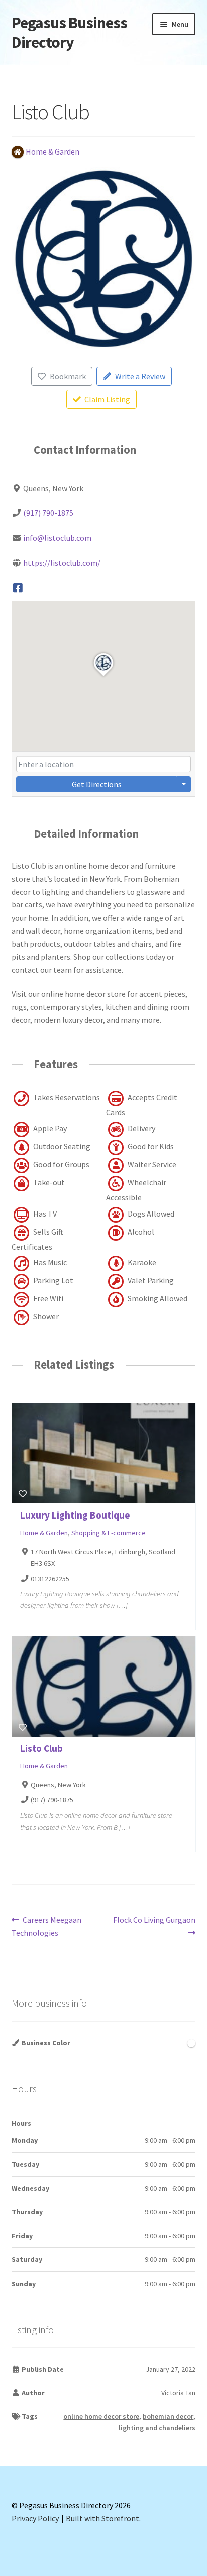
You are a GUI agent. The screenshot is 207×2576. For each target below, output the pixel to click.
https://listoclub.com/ (62, 563)
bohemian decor (168, 2416)
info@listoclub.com (57, 538)
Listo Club (41, 1748)
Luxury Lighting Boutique (75, 1515)
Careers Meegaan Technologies (47, 1926)
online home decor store (101, 2416)
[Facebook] (18, 588)
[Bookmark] (23, 1494)
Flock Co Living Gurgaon (154, 1926)
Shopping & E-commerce (109, 1533)
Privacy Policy (35, 2518)
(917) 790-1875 (48, 513)
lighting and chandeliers (157, 2428)
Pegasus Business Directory (69, 32)
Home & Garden (44, 1533)
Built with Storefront (102, 2518)
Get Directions (97, 784)
